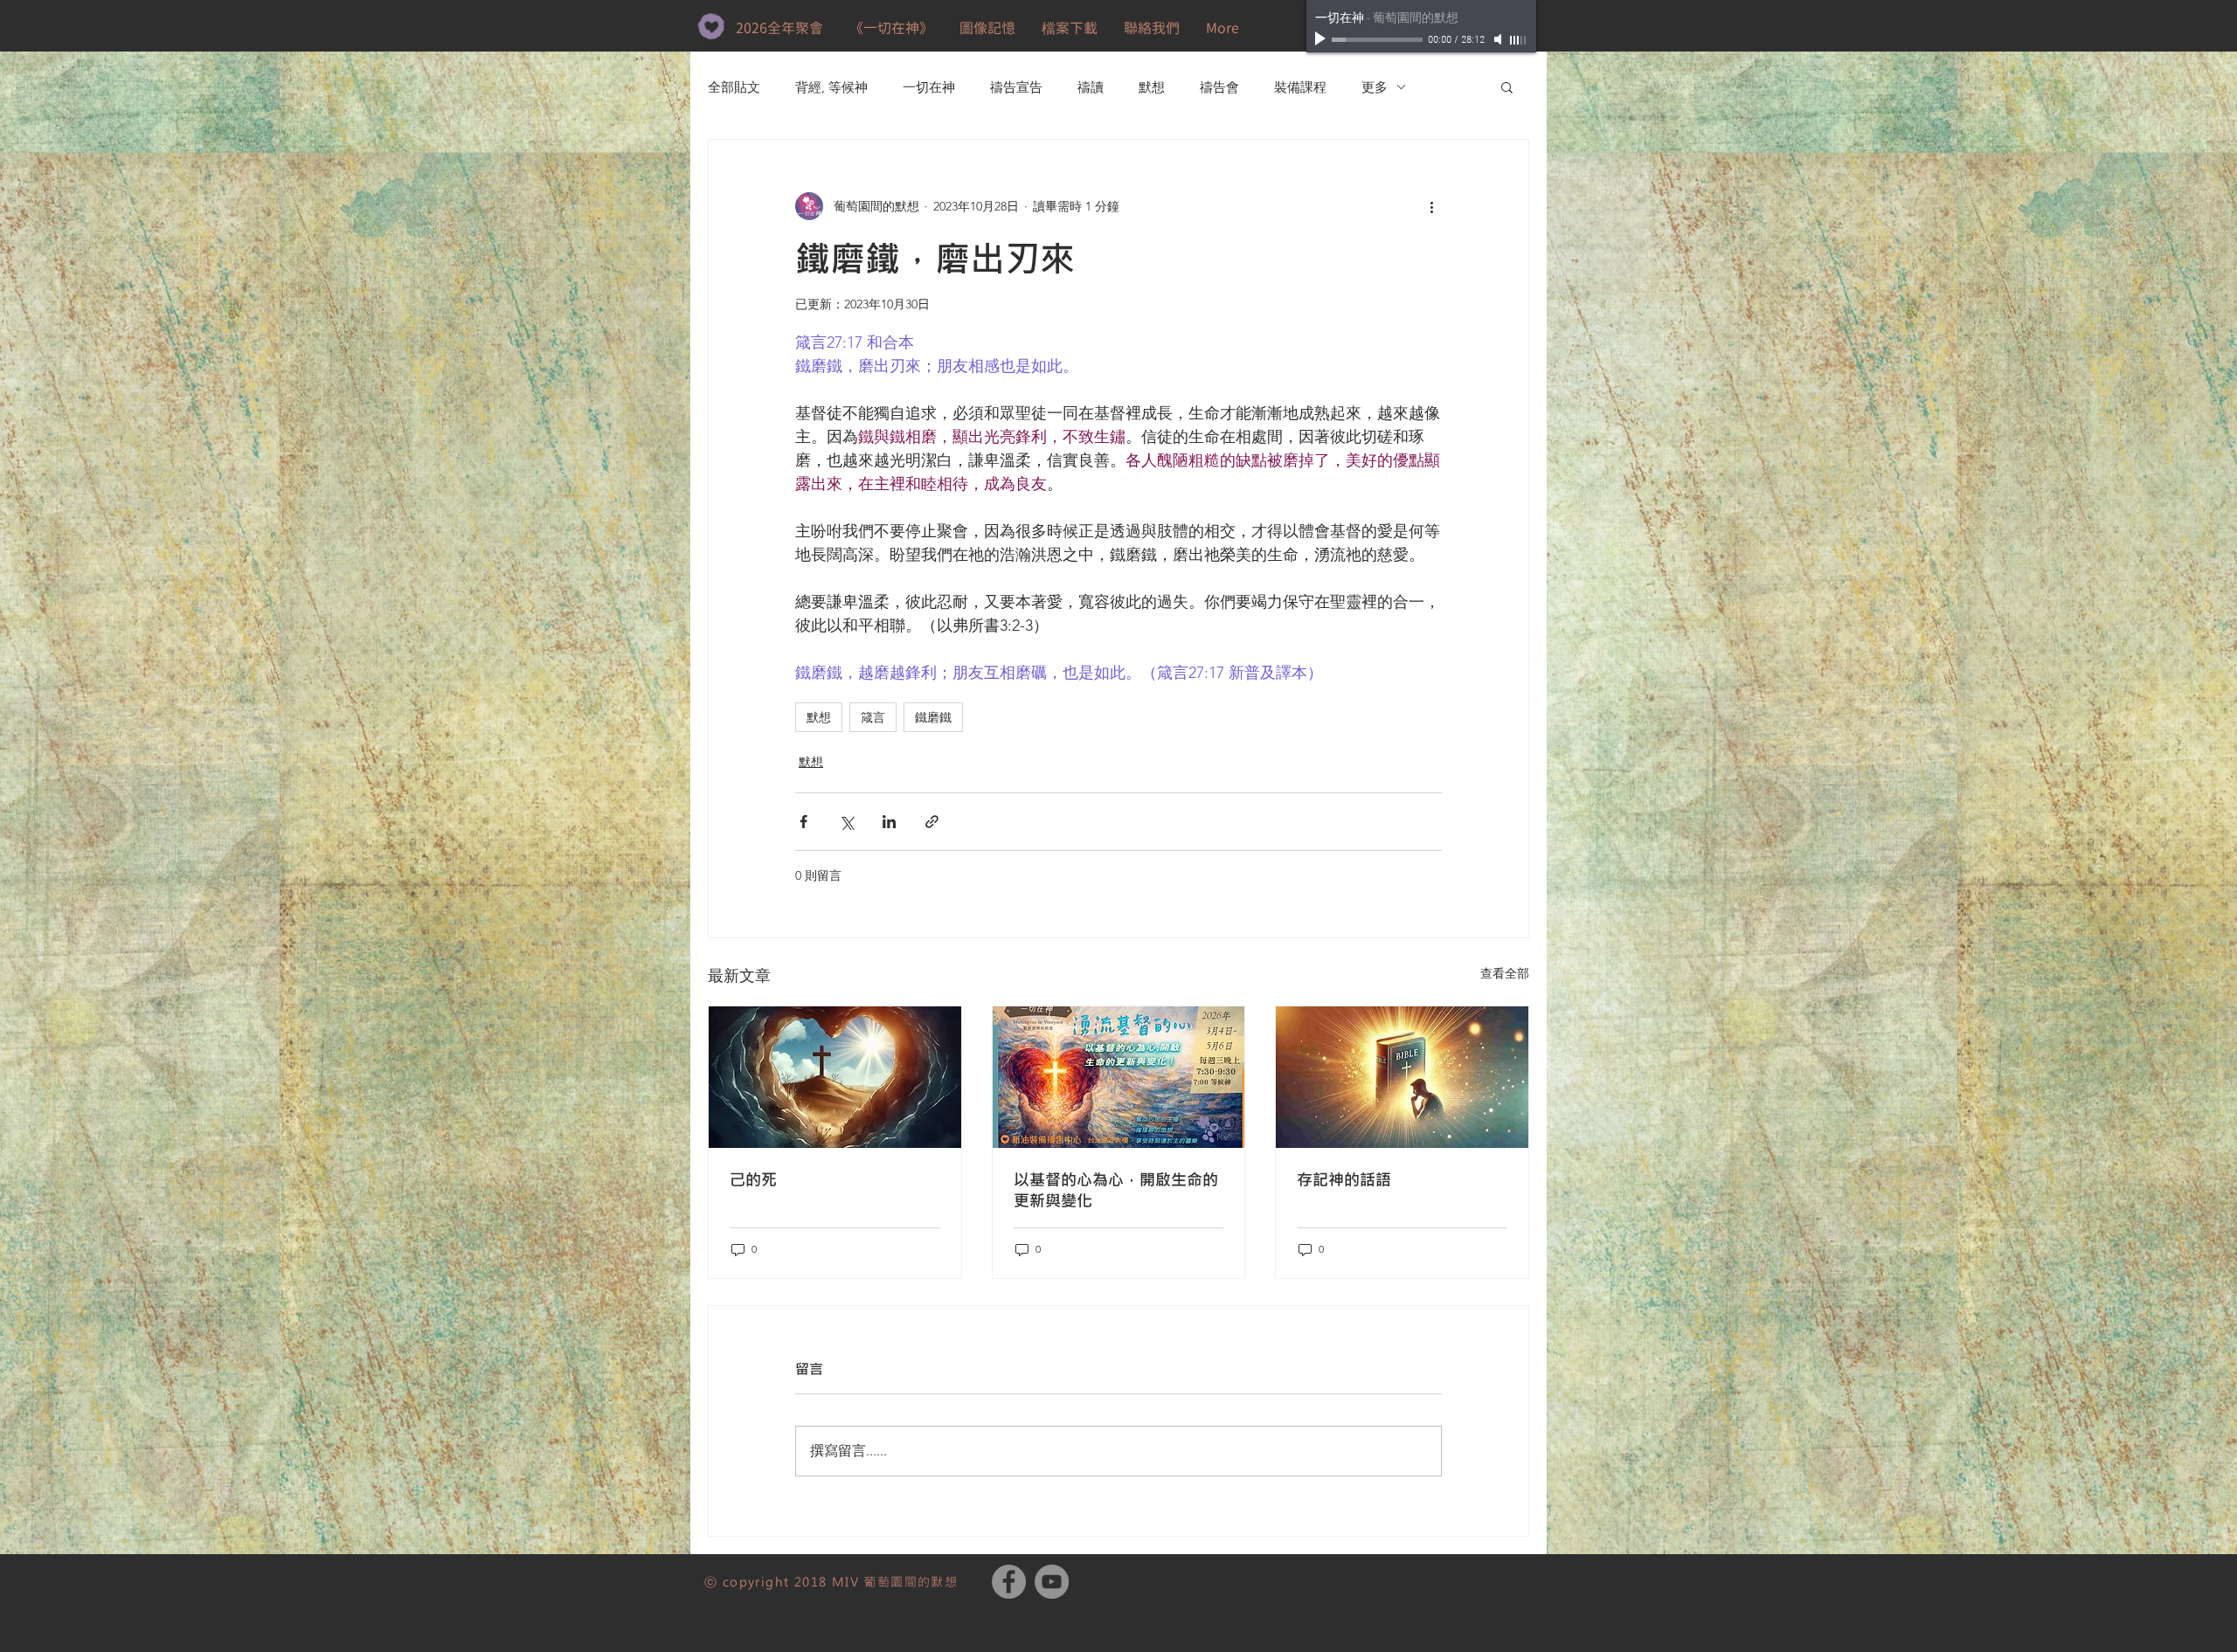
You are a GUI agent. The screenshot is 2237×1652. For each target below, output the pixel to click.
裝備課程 (1300, 87)
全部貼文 (734, 87)
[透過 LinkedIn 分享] (889, 822)
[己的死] (835, 1077)
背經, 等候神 (831, 87)
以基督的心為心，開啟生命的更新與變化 (1116, 1190)
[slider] (1519, 40)
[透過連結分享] (932, 822)
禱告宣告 (1016, 87)
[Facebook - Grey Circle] (1009, 1582)
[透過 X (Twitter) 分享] (846, 822)
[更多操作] (1431, 206)
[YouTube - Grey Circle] (1052, 1582)
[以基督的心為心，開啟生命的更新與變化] (1119, 1077)
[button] (1070, 28)
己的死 (753, 1179)
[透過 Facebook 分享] (803, 822)
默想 (1152, 87)
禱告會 (1219, 87)
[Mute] (1499, 39)
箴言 (873, 717)
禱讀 (1091, 87)
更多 (1375, 87)
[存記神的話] (1402, 1077)
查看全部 (1505, 973)
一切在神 (929, 87)
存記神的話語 (1344, 1179)
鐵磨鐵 (933, 717)
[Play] (1322, 39)
